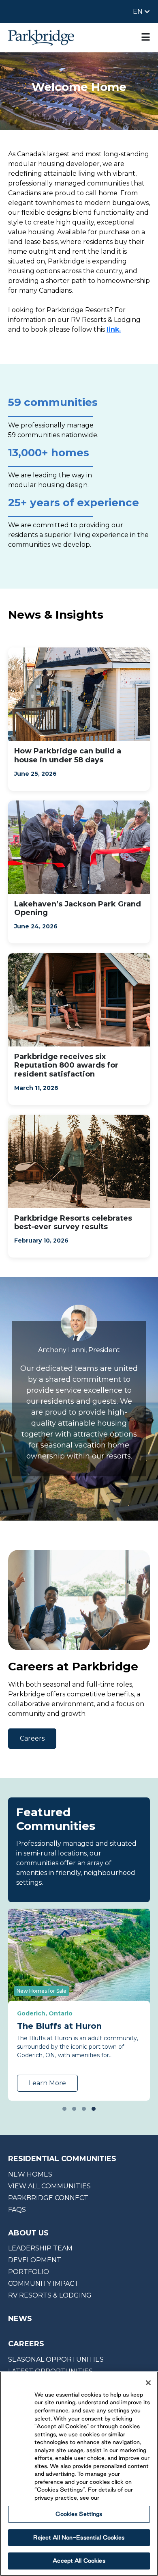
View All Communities (49, 2186)
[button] (64, 2109)
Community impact (43, 2284)
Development (35, 2260)
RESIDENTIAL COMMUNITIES (62, 2159)
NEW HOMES (30, 2174)
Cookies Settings (79, 2514)
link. (114, 329)
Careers (32, 1738)
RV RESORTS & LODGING (50, 2295)
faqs (17, 2210)
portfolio (29, 2272)
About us (28, 2233)
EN (139, 12)
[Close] (148, 2383)
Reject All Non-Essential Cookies (79, 2537)
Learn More (47, 2083)
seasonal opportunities (56, 2359)
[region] (79, 2474)
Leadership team (40, 2248)
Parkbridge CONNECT (48, 2198)
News (20, 2319)
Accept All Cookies (79, 2561)
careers (26, 2344)
